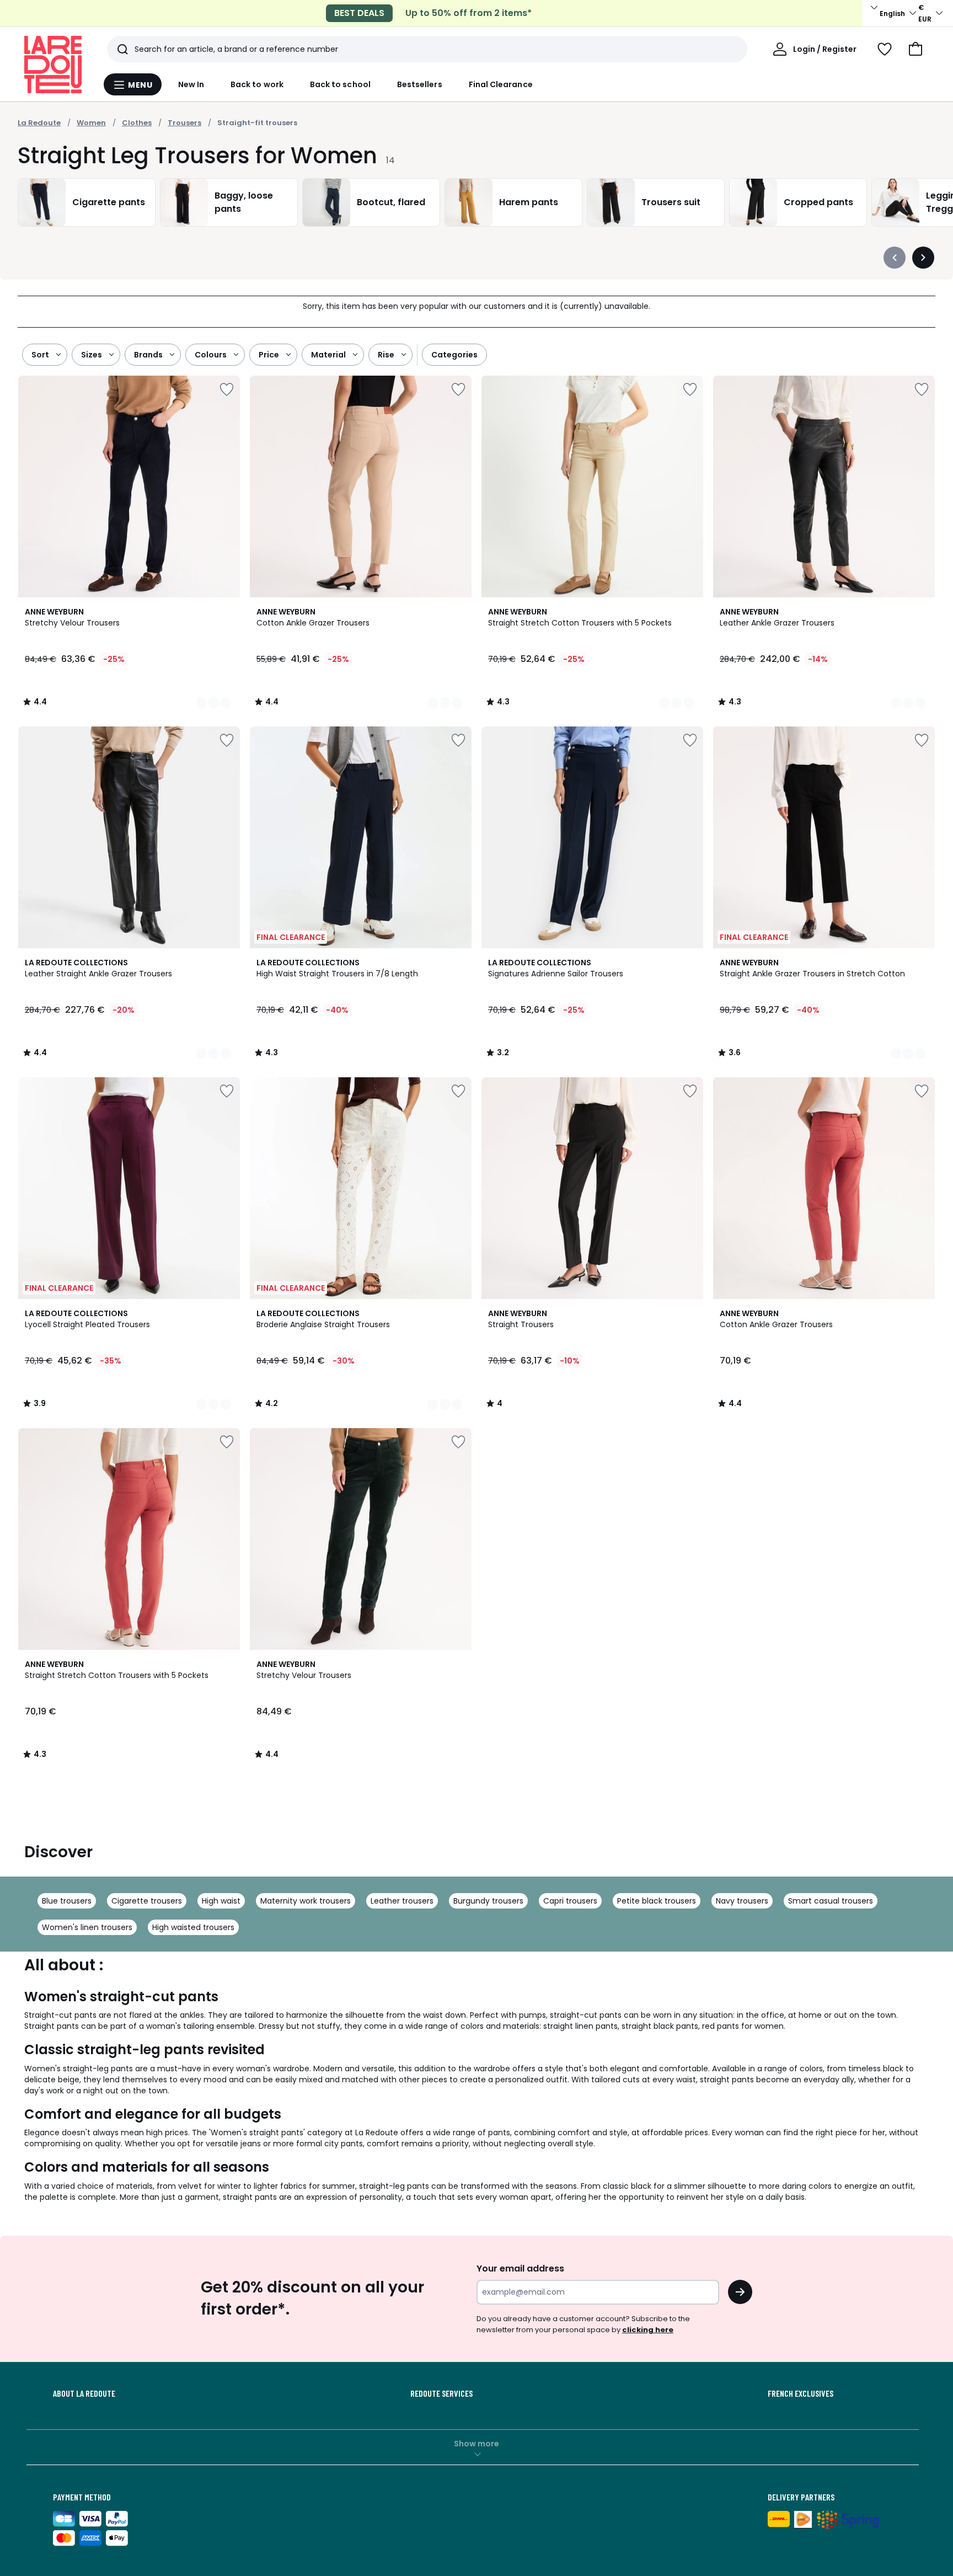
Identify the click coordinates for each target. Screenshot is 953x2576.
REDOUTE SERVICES (441, 2393)
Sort (40, 355)
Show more (476, 2444)
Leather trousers (402, 1901)
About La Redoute (84, 2393)
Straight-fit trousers (257, 123)
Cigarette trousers (147, 1901)
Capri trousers (570, 1901)
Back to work (257, 84)
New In (191, 84)
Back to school (340, 84)
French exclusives (801, 2393)
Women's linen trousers (87, 1927)
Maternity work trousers (306, 1901)
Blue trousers (67, 1901)
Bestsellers (420, 84)
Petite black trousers (657, 1901)
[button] (915, 49)
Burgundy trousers (488, 1901)
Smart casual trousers (831, 1901)
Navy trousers (742, 1901)
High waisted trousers (193, 1927)
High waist (221, 1901)
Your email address (520, 2268)
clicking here (648, 2330)
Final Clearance (501, 84)
